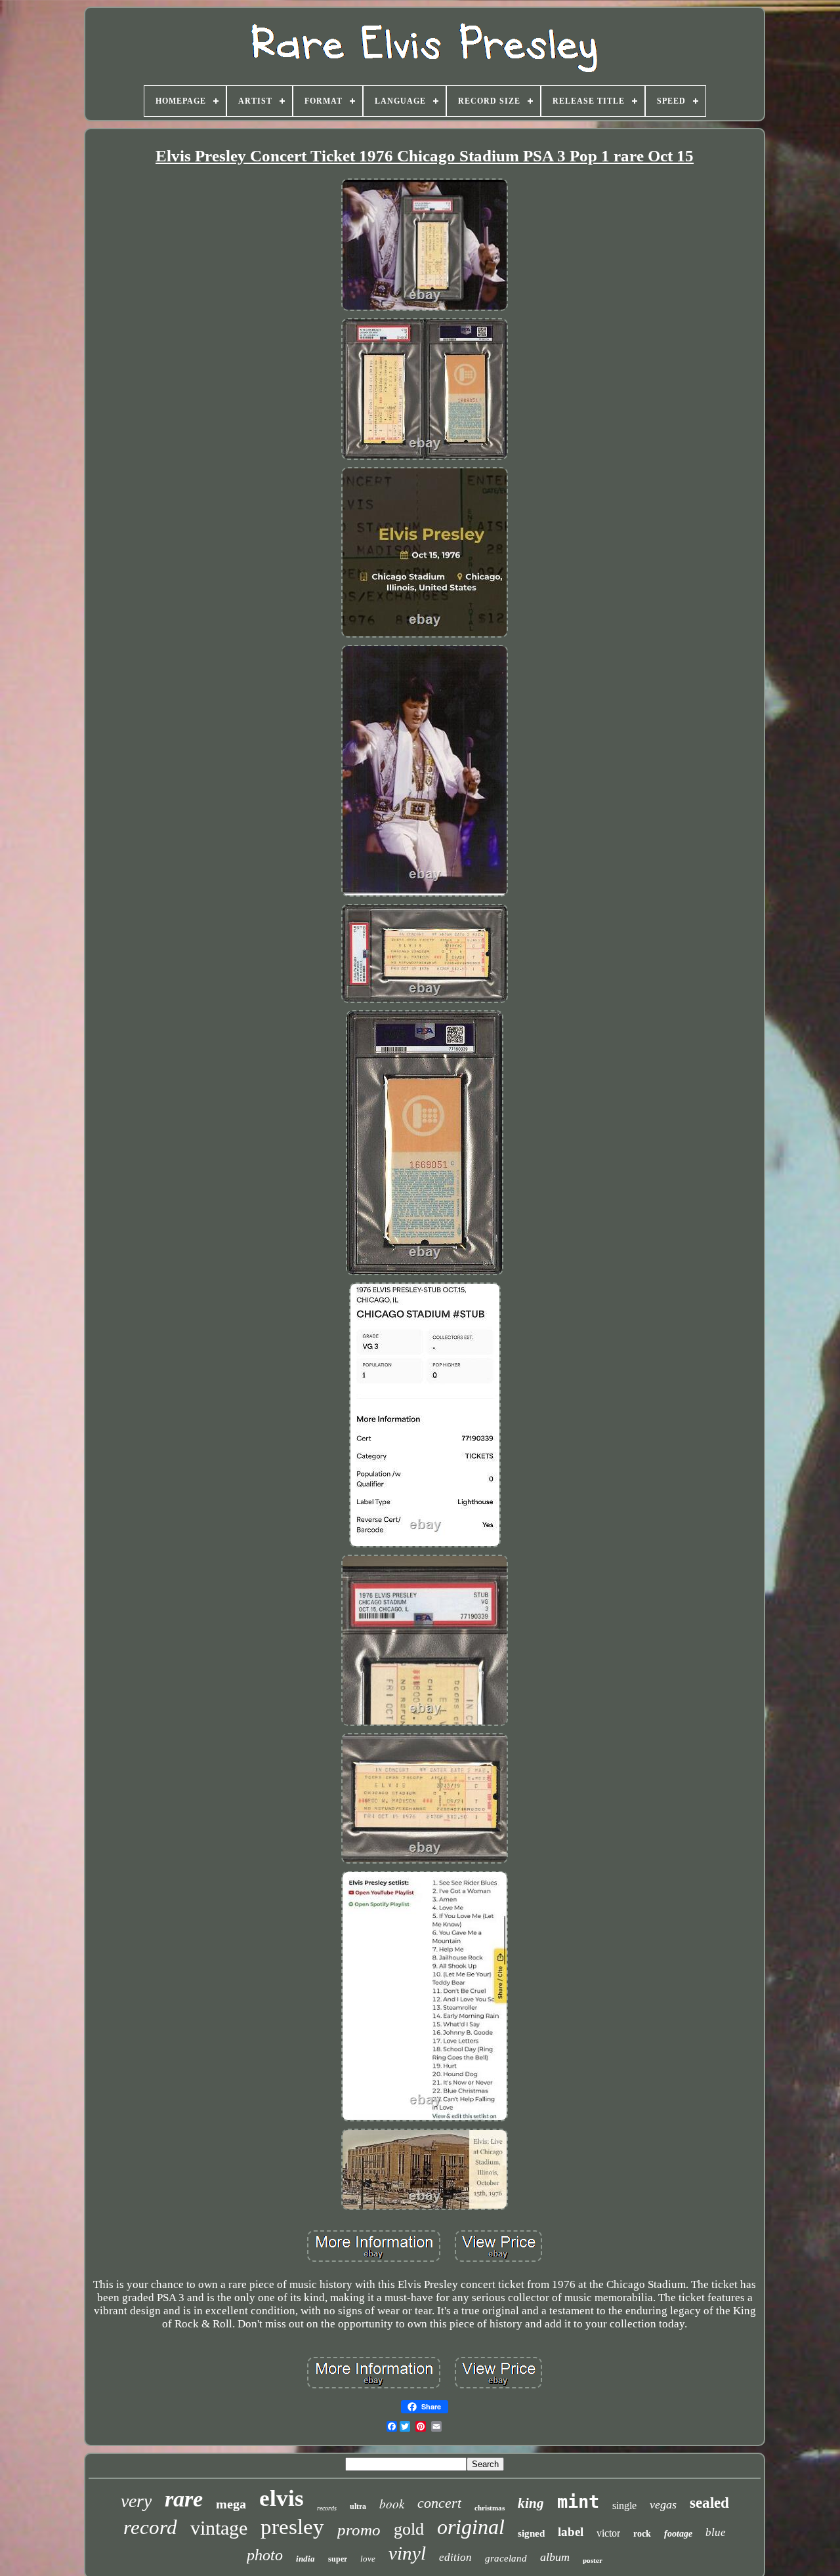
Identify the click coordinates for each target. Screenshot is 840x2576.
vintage (219, 2528)
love (368, 2559)
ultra (358, 2506)
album (555, 2557)
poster (593, 2560)
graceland (506, 2558)
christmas (490, 2508)
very (136, 2501)
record (150, 2527)
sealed (709, 2503)
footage (678, 2534)
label (571, 2532)
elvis (282, 2498)
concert (439, 2503)
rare (184, 2499)
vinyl (407, 2553)
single (624, 2505)
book (392, 2504)
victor (608, 2533)
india (305, 2559)
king (531, 2503)
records (327, 2508)
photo (265, 2555)
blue (716, 2532)
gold (409, 2529)
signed (531, 2533)
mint (578, 2502)
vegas (663, 2504)
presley (292, 2527)
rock (642, 2534)
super (338, 2559)
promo (359, 2530)
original (471, 2527)
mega (231, 2504)
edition (455, 2557)
